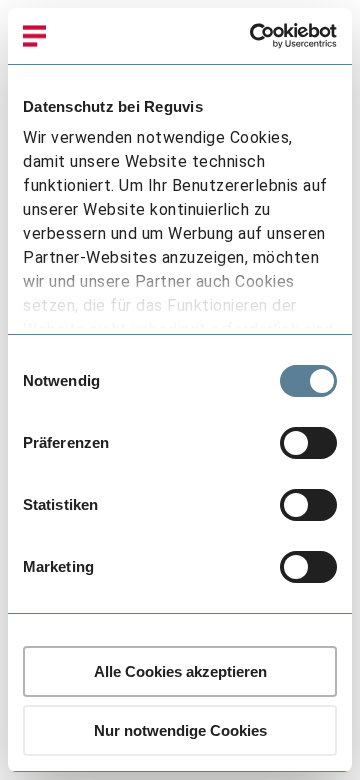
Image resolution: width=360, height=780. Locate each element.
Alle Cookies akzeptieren (180, 671)
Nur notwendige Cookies (180, 730)
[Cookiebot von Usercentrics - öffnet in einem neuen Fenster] (254, 36)
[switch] (308, 443)
